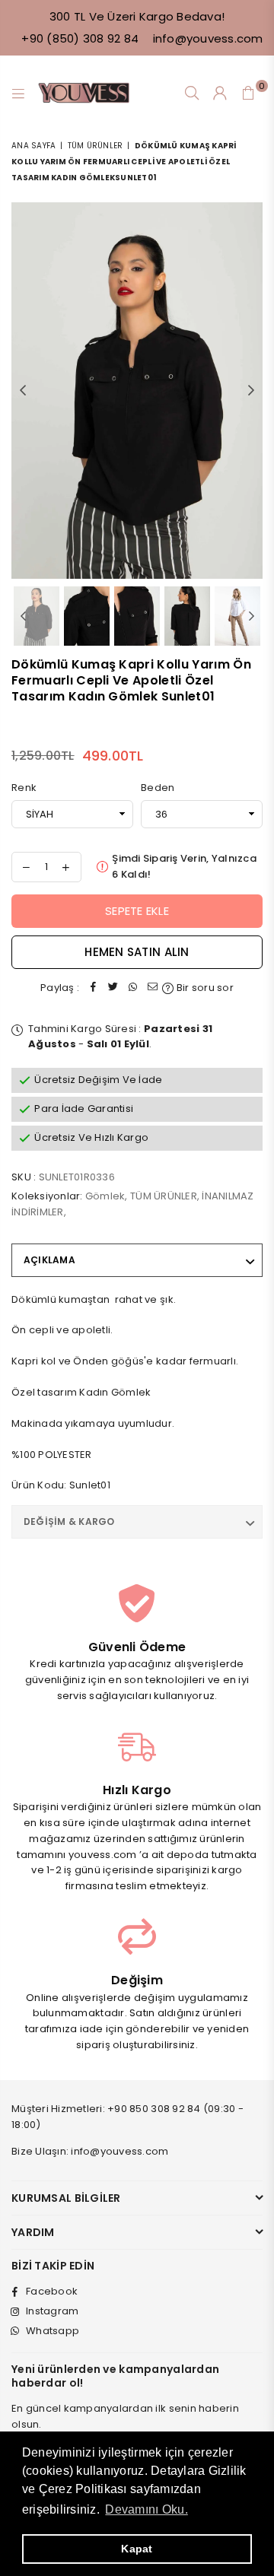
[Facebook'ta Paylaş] (93, 988)
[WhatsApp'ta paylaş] (132, 988)
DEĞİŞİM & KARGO (69, 1521)
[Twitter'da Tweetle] (113, 988)
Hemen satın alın (137, 952)
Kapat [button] (137, 2549)
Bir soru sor (203, 988)
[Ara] (192, 94)
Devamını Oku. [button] (146, 2509)
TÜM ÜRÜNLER (96, 146)
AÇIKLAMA (49, 1260)
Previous (23, 391)
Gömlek (105, 1196)
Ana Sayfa (33, 146)
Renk (24, 788)
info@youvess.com (206, 38)
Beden (158, 788)
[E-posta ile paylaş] (152, 988)
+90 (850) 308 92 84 (80, 38)
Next (251, 391)
